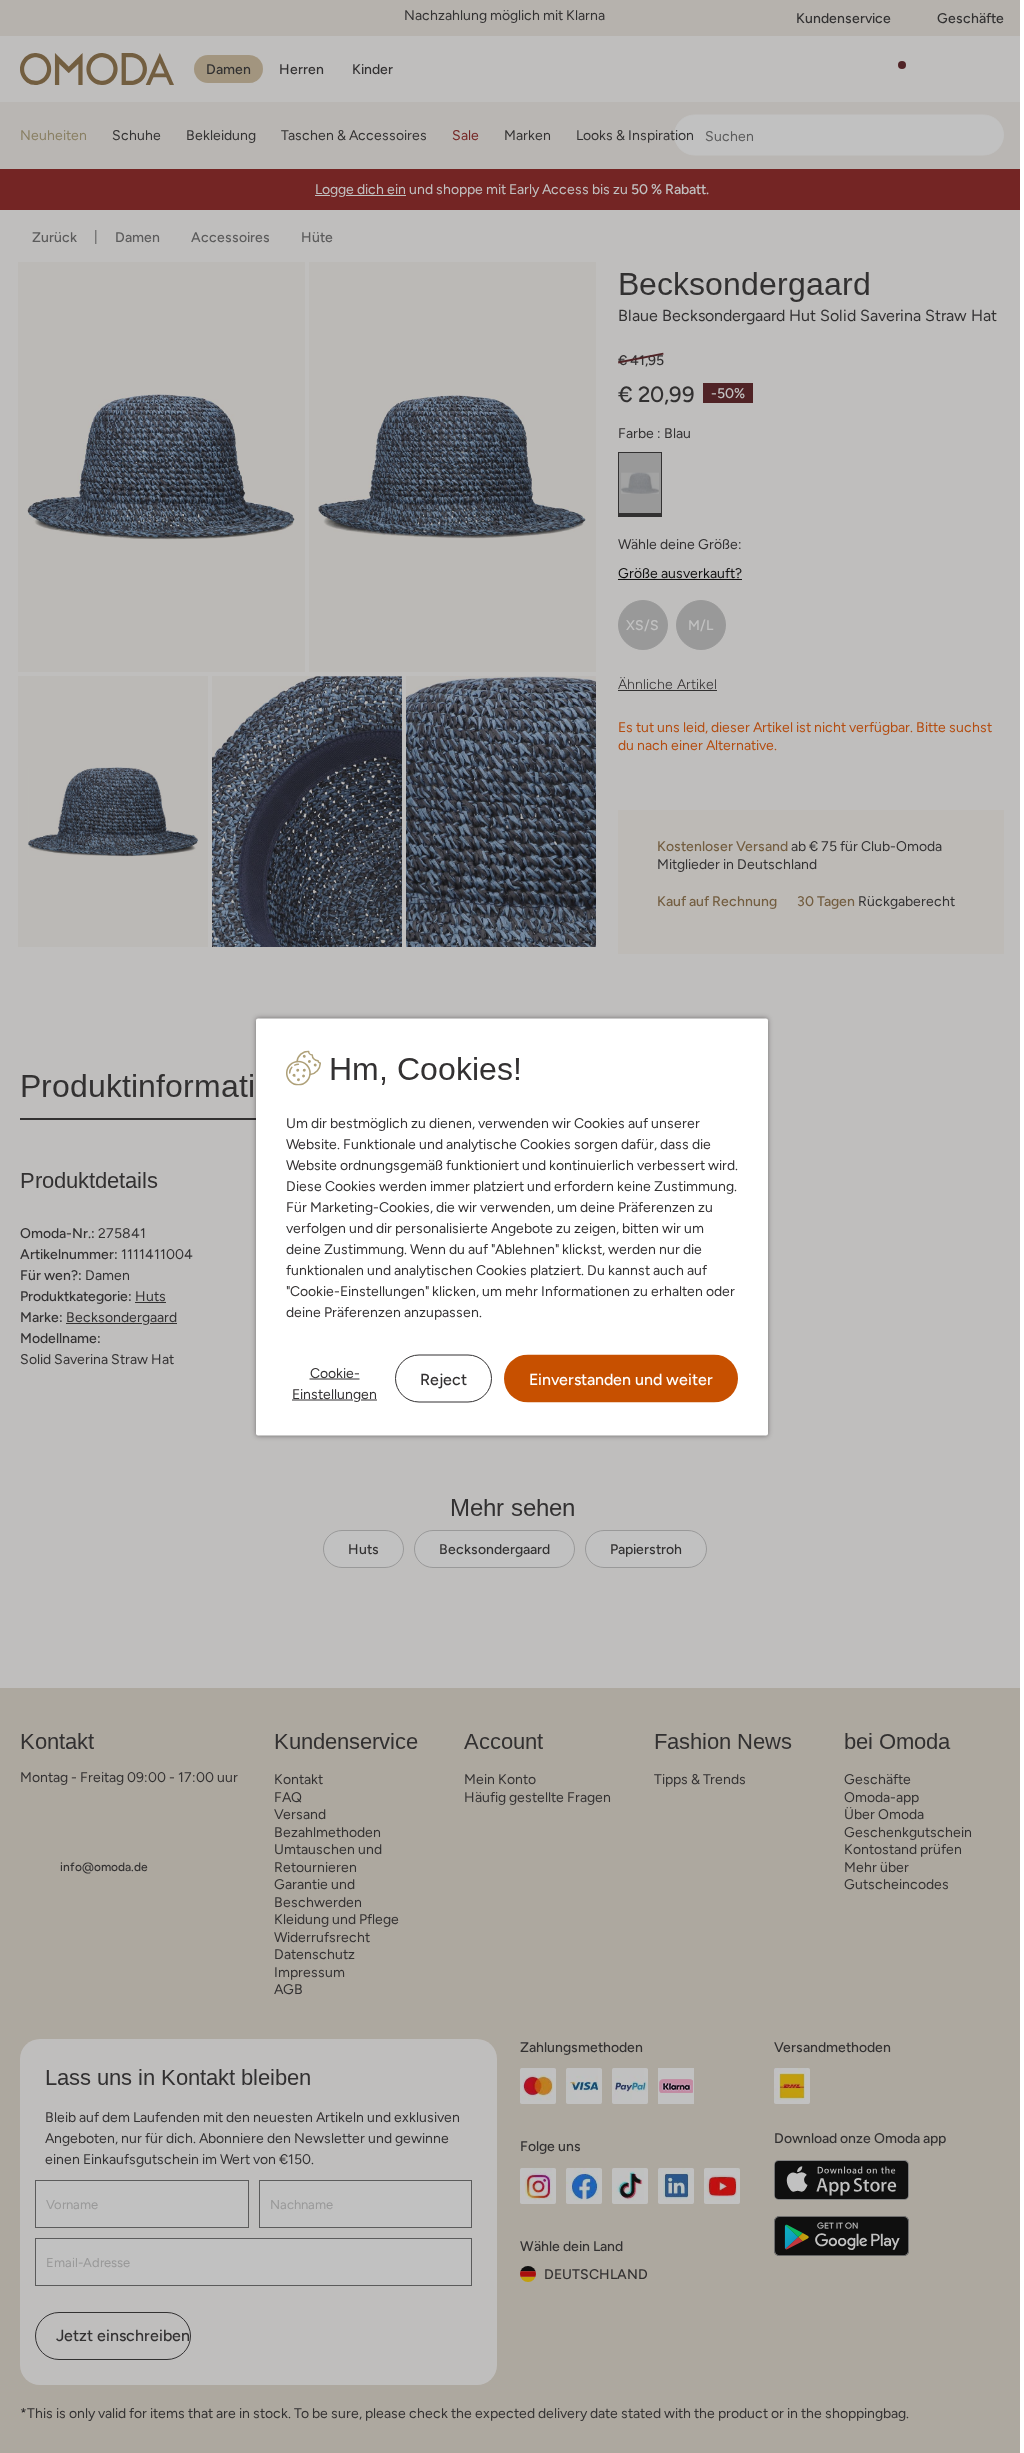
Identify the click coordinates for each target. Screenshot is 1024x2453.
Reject (443, 1378)
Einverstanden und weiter (621, 1378)
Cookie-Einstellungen (334, 1382)
